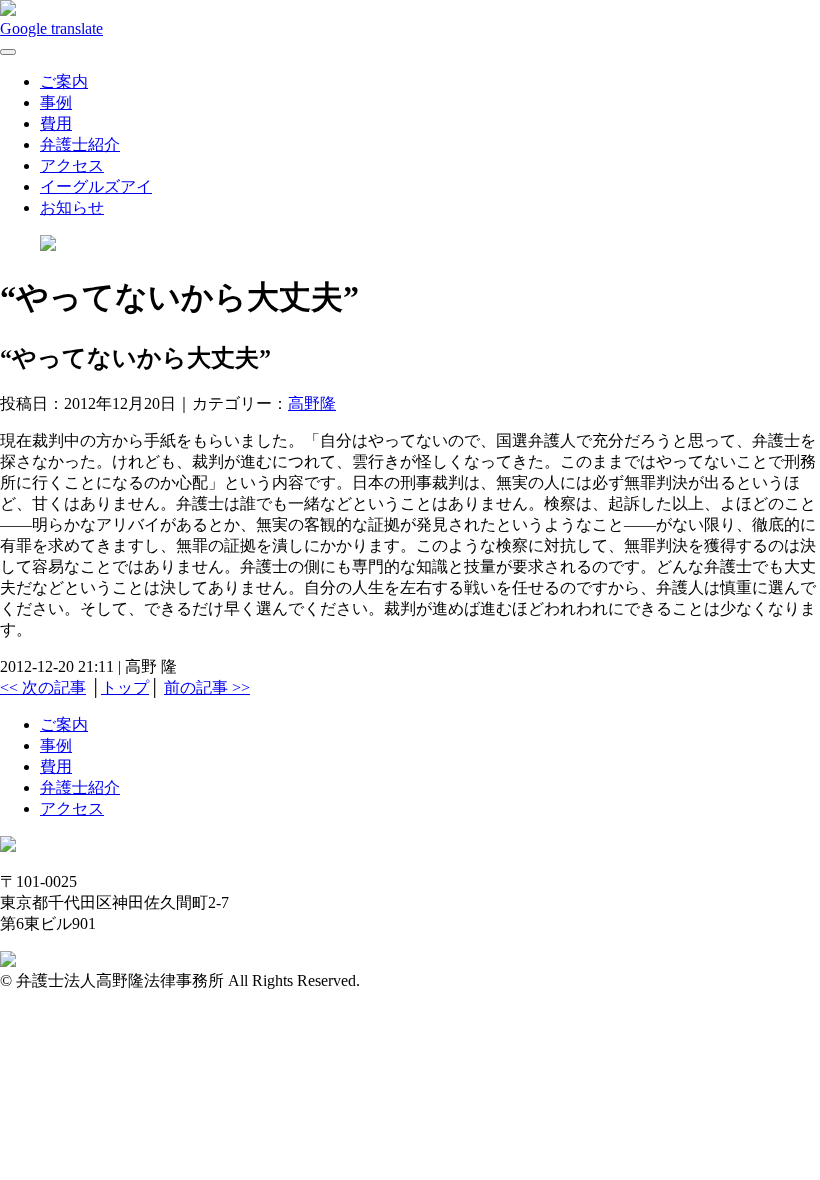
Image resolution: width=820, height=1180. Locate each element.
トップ (125, 687)
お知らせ (72, 207)
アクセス (72, 165)
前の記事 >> (207, 687)
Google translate (51, 28)
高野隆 (312, 403)
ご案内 (64, 81)
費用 (56, 123)
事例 (56, 102)
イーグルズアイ (96, 186)
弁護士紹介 (80, 144)
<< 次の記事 (43, 687)
